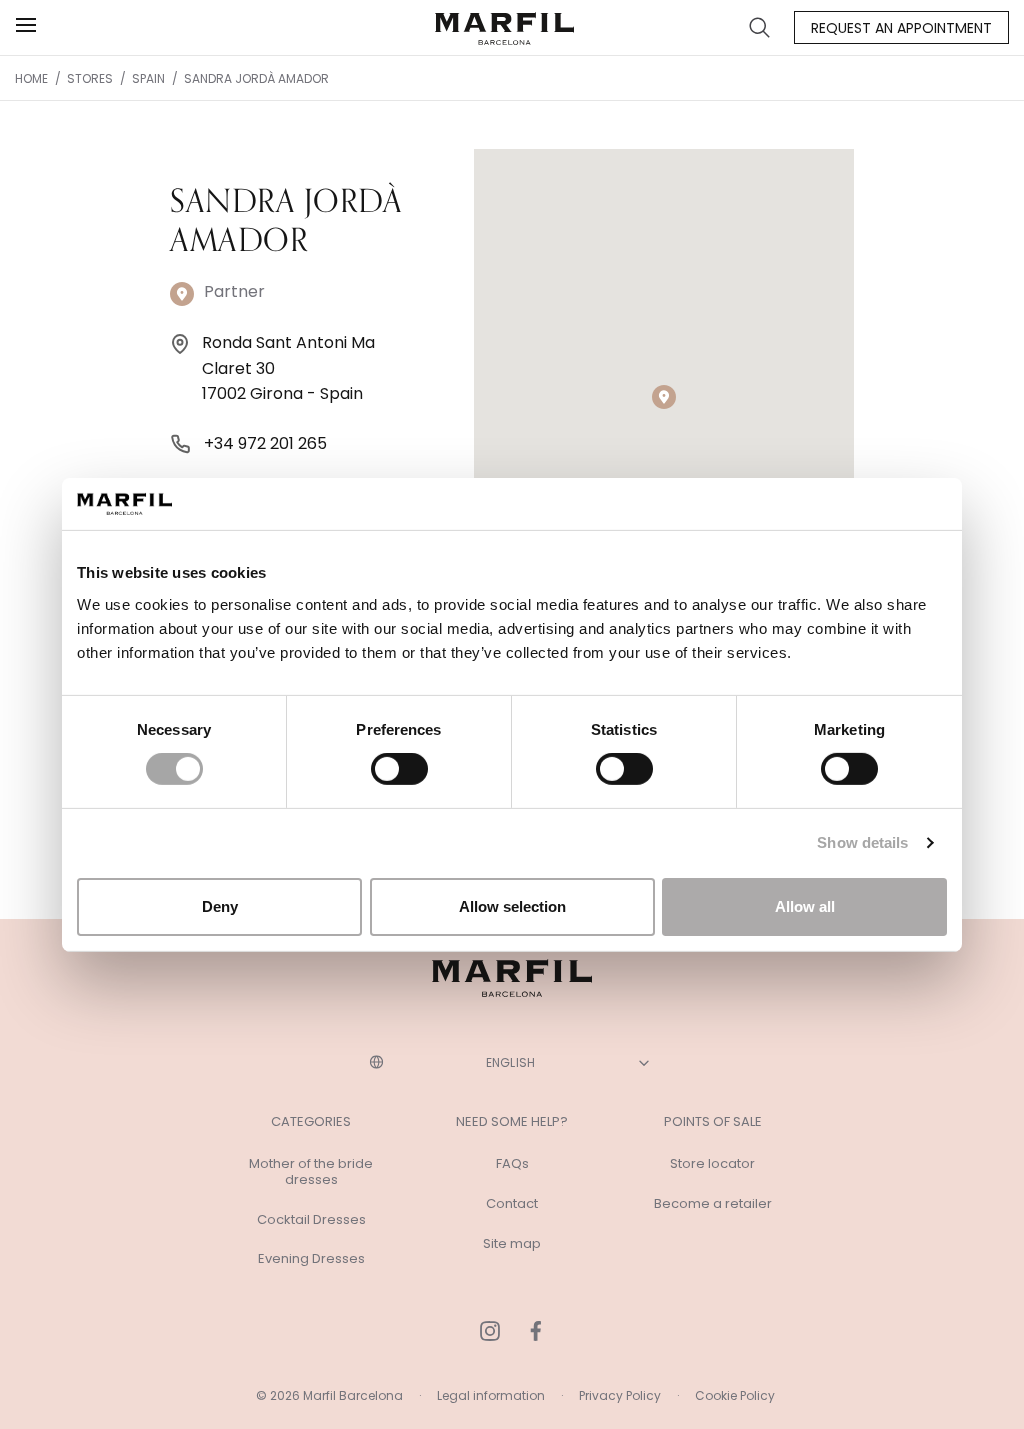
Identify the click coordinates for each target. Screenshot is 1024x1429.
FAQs (512, 1164)
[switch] (399, 769)
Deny (220, 906)
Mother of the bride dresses (311, 1171)
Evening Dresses (311, 1259)
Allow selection (512, 906)
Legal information (491, 1395)
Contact (512, 1204)
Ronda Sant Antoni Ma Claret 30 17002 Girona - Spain (288, 368)
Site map (512, 1244)
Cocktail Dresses (311, 1220)
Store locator (712, 1164)
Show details (862, 842)
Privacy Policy (620, 1395)
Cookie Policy (735, 1395)
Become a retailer (713, 1204)
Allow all (805, 906)
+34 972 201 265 (265, 443)
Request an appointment (901, 28)
